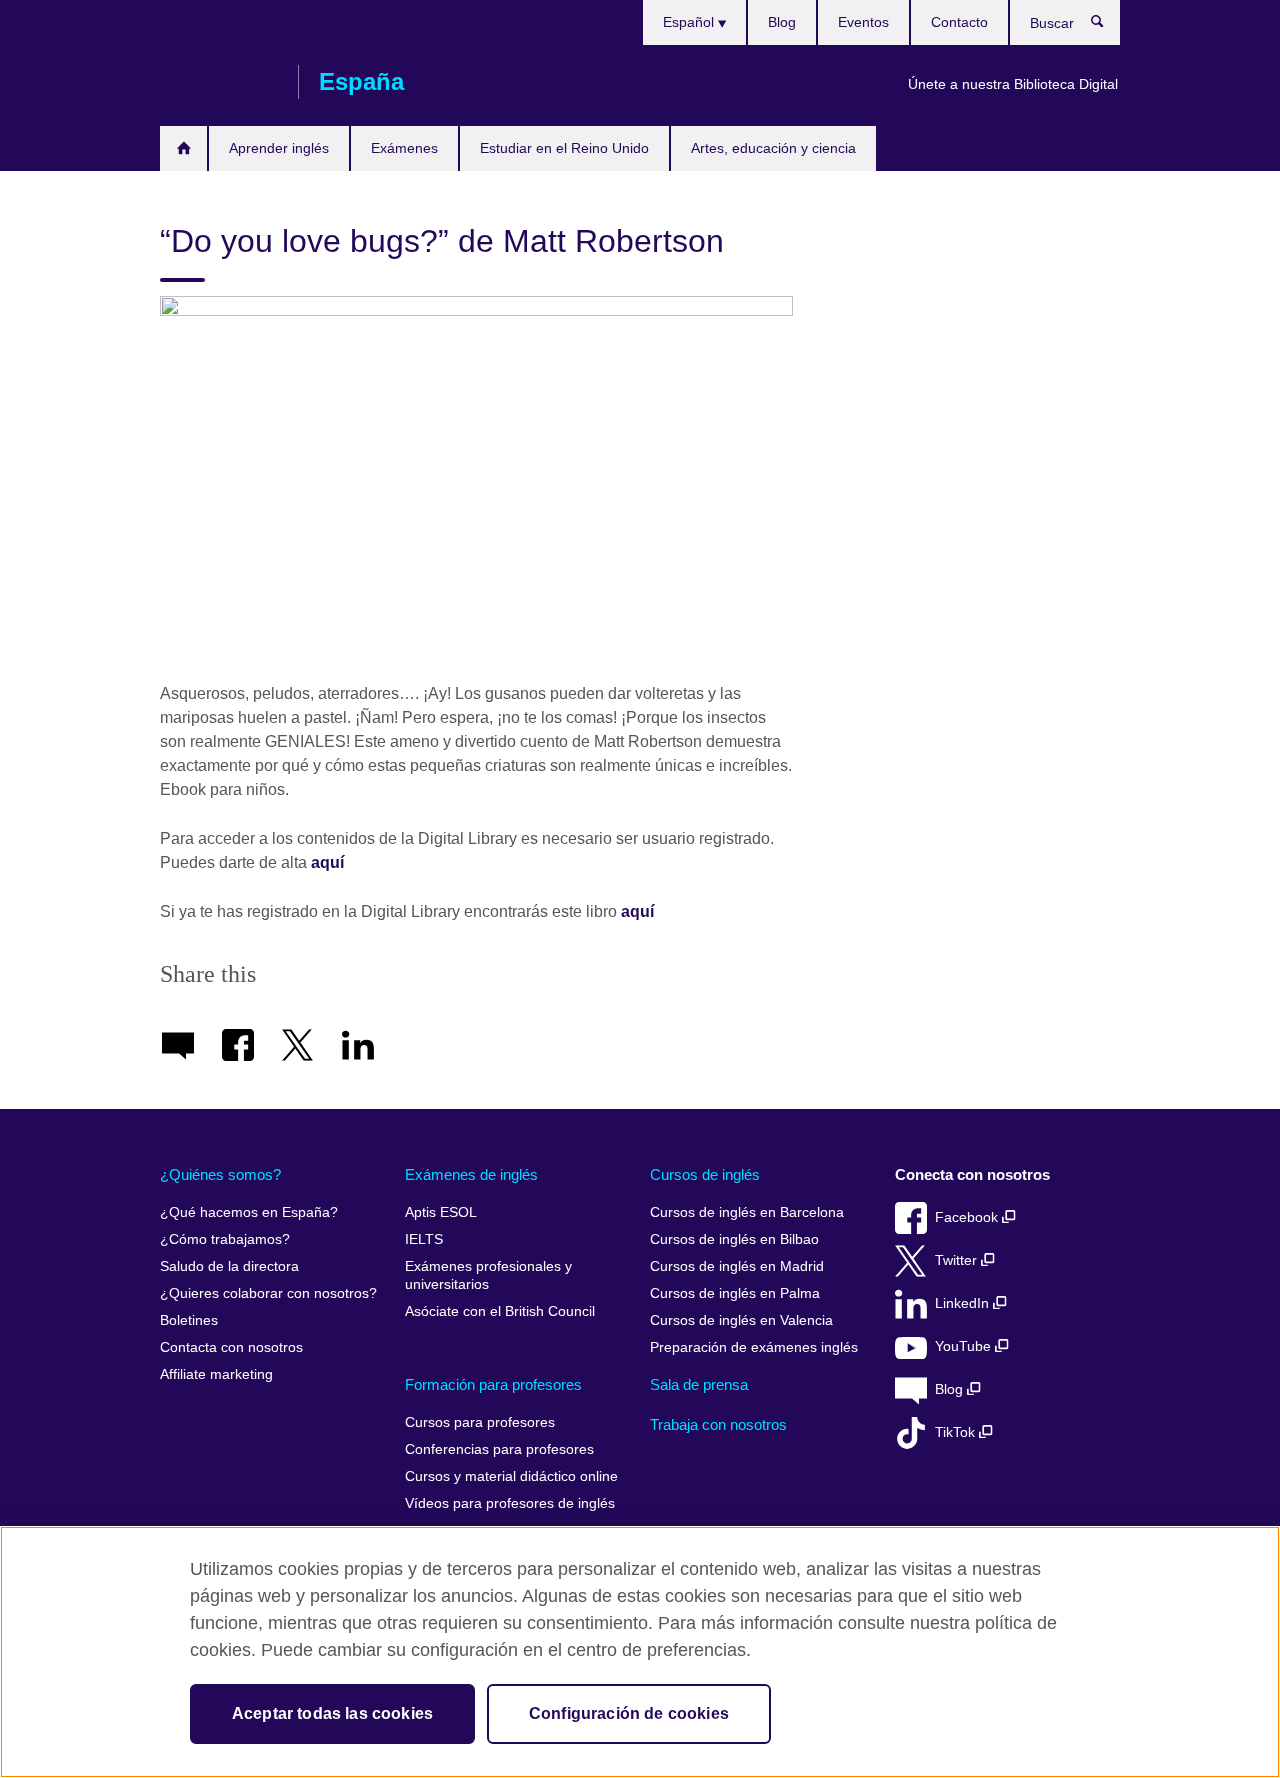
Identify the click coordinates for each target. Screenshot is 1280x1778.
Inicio (183, 148)
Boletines (189, 1320)
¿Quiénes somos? (220, 1174)
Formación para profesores (493, 1384)
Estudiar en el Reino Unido (564, 148)
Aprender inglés (279, 148)
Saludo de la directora (229, 1266)
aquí (637, 911)
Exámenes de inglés (471, 1174)
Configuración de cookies (629, 1713)
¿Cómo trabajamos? (225, 1239)
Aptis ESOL (441, 1212)
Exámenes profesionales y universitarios (488, 1275)
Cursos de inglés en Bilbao (734, 1239)
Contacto (959, 22)
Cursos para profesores (480, 1422)
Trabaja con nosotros (718, 1424)
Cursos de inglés (705, 1174)
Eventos (863, 22)
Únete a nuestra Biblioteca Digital (1013, 84)
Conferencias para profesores (499, 1449)
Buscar (1107, 26)
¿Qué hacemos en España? (249, 1212)
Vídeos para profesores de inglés (510, 1503)
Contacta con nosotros (231, 1347)
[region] (640, 1652)
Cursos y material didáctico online (511, 1476)
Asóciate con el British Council (500, 1311)
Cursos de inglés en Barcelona (747, 1212)
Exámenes (404, 148)
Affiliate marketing (216, 1374)
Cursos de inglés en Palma (735, 1293)
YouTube (965, 1346)
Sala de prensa (699, 1384)
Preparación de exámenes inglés (754, 1347)
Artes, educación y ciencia (773, 148)
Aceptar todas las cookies (332, 1713)
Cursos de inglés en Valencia (741, 1320)
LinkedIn (964, 1303)
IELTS (424, 1239)
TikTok (957, 1432)
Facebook (968, 1217)
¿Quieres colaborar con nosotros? (268, 1293)
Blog (782, 22)
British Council (219, 82)
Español (690, 22)
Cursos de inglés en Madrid (737, 1266)
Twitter (958, 1260)
